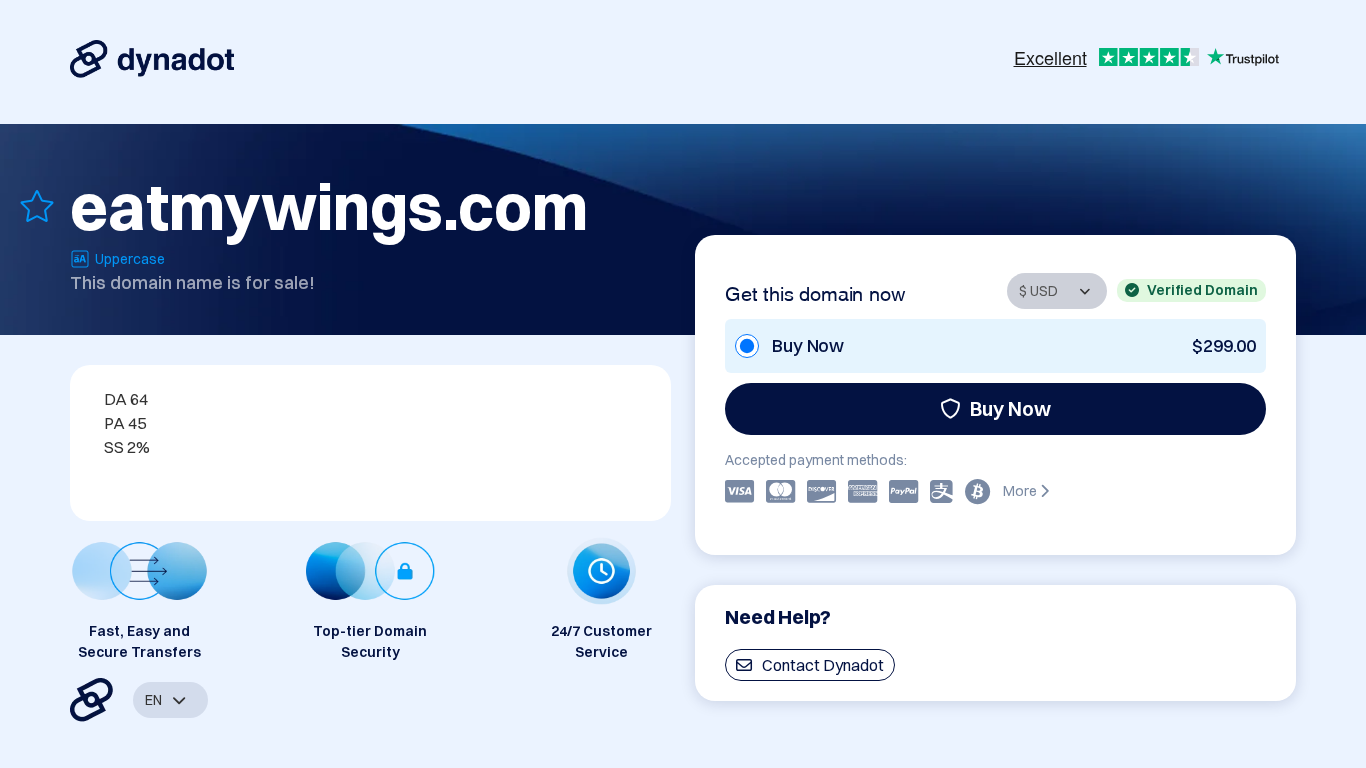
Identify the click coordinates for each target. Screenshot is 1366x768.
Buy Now (1010, 408)
